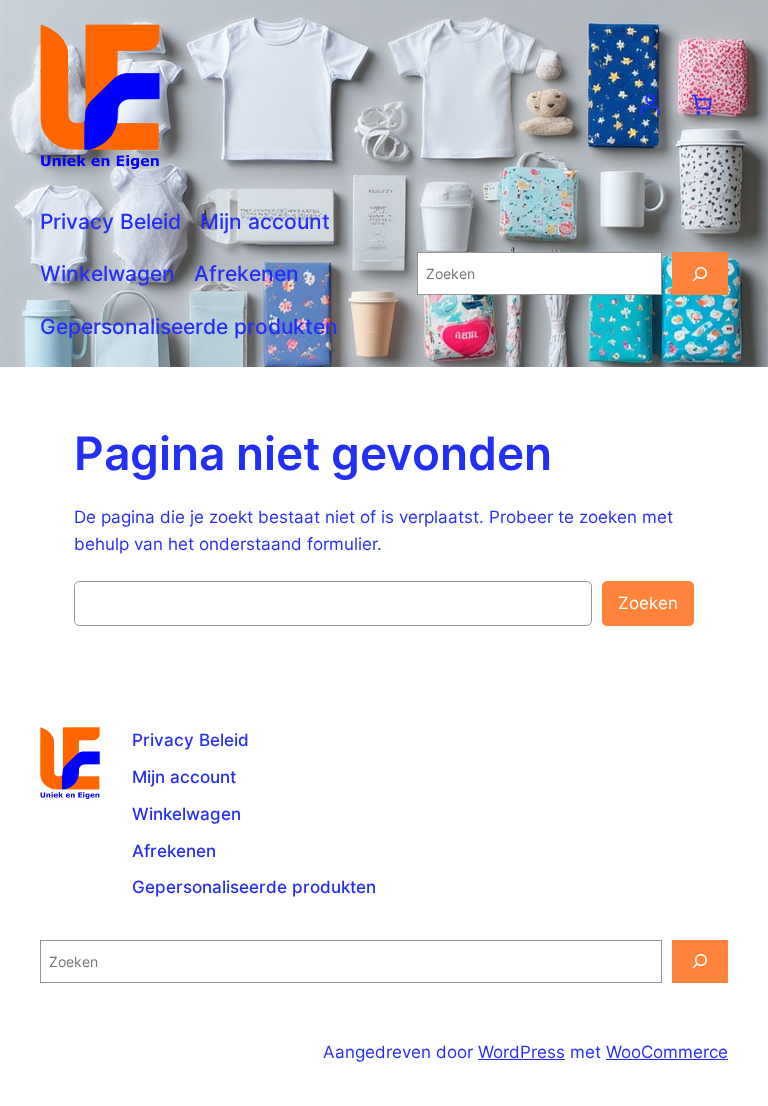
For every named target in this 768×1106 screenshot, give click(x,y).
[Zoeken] (700, 273)
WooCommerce (667, 1052)
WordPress (521, 1052)
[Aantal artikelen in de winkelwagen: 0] (702, 105)
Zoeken (648, 603)
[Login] (650, 105)
